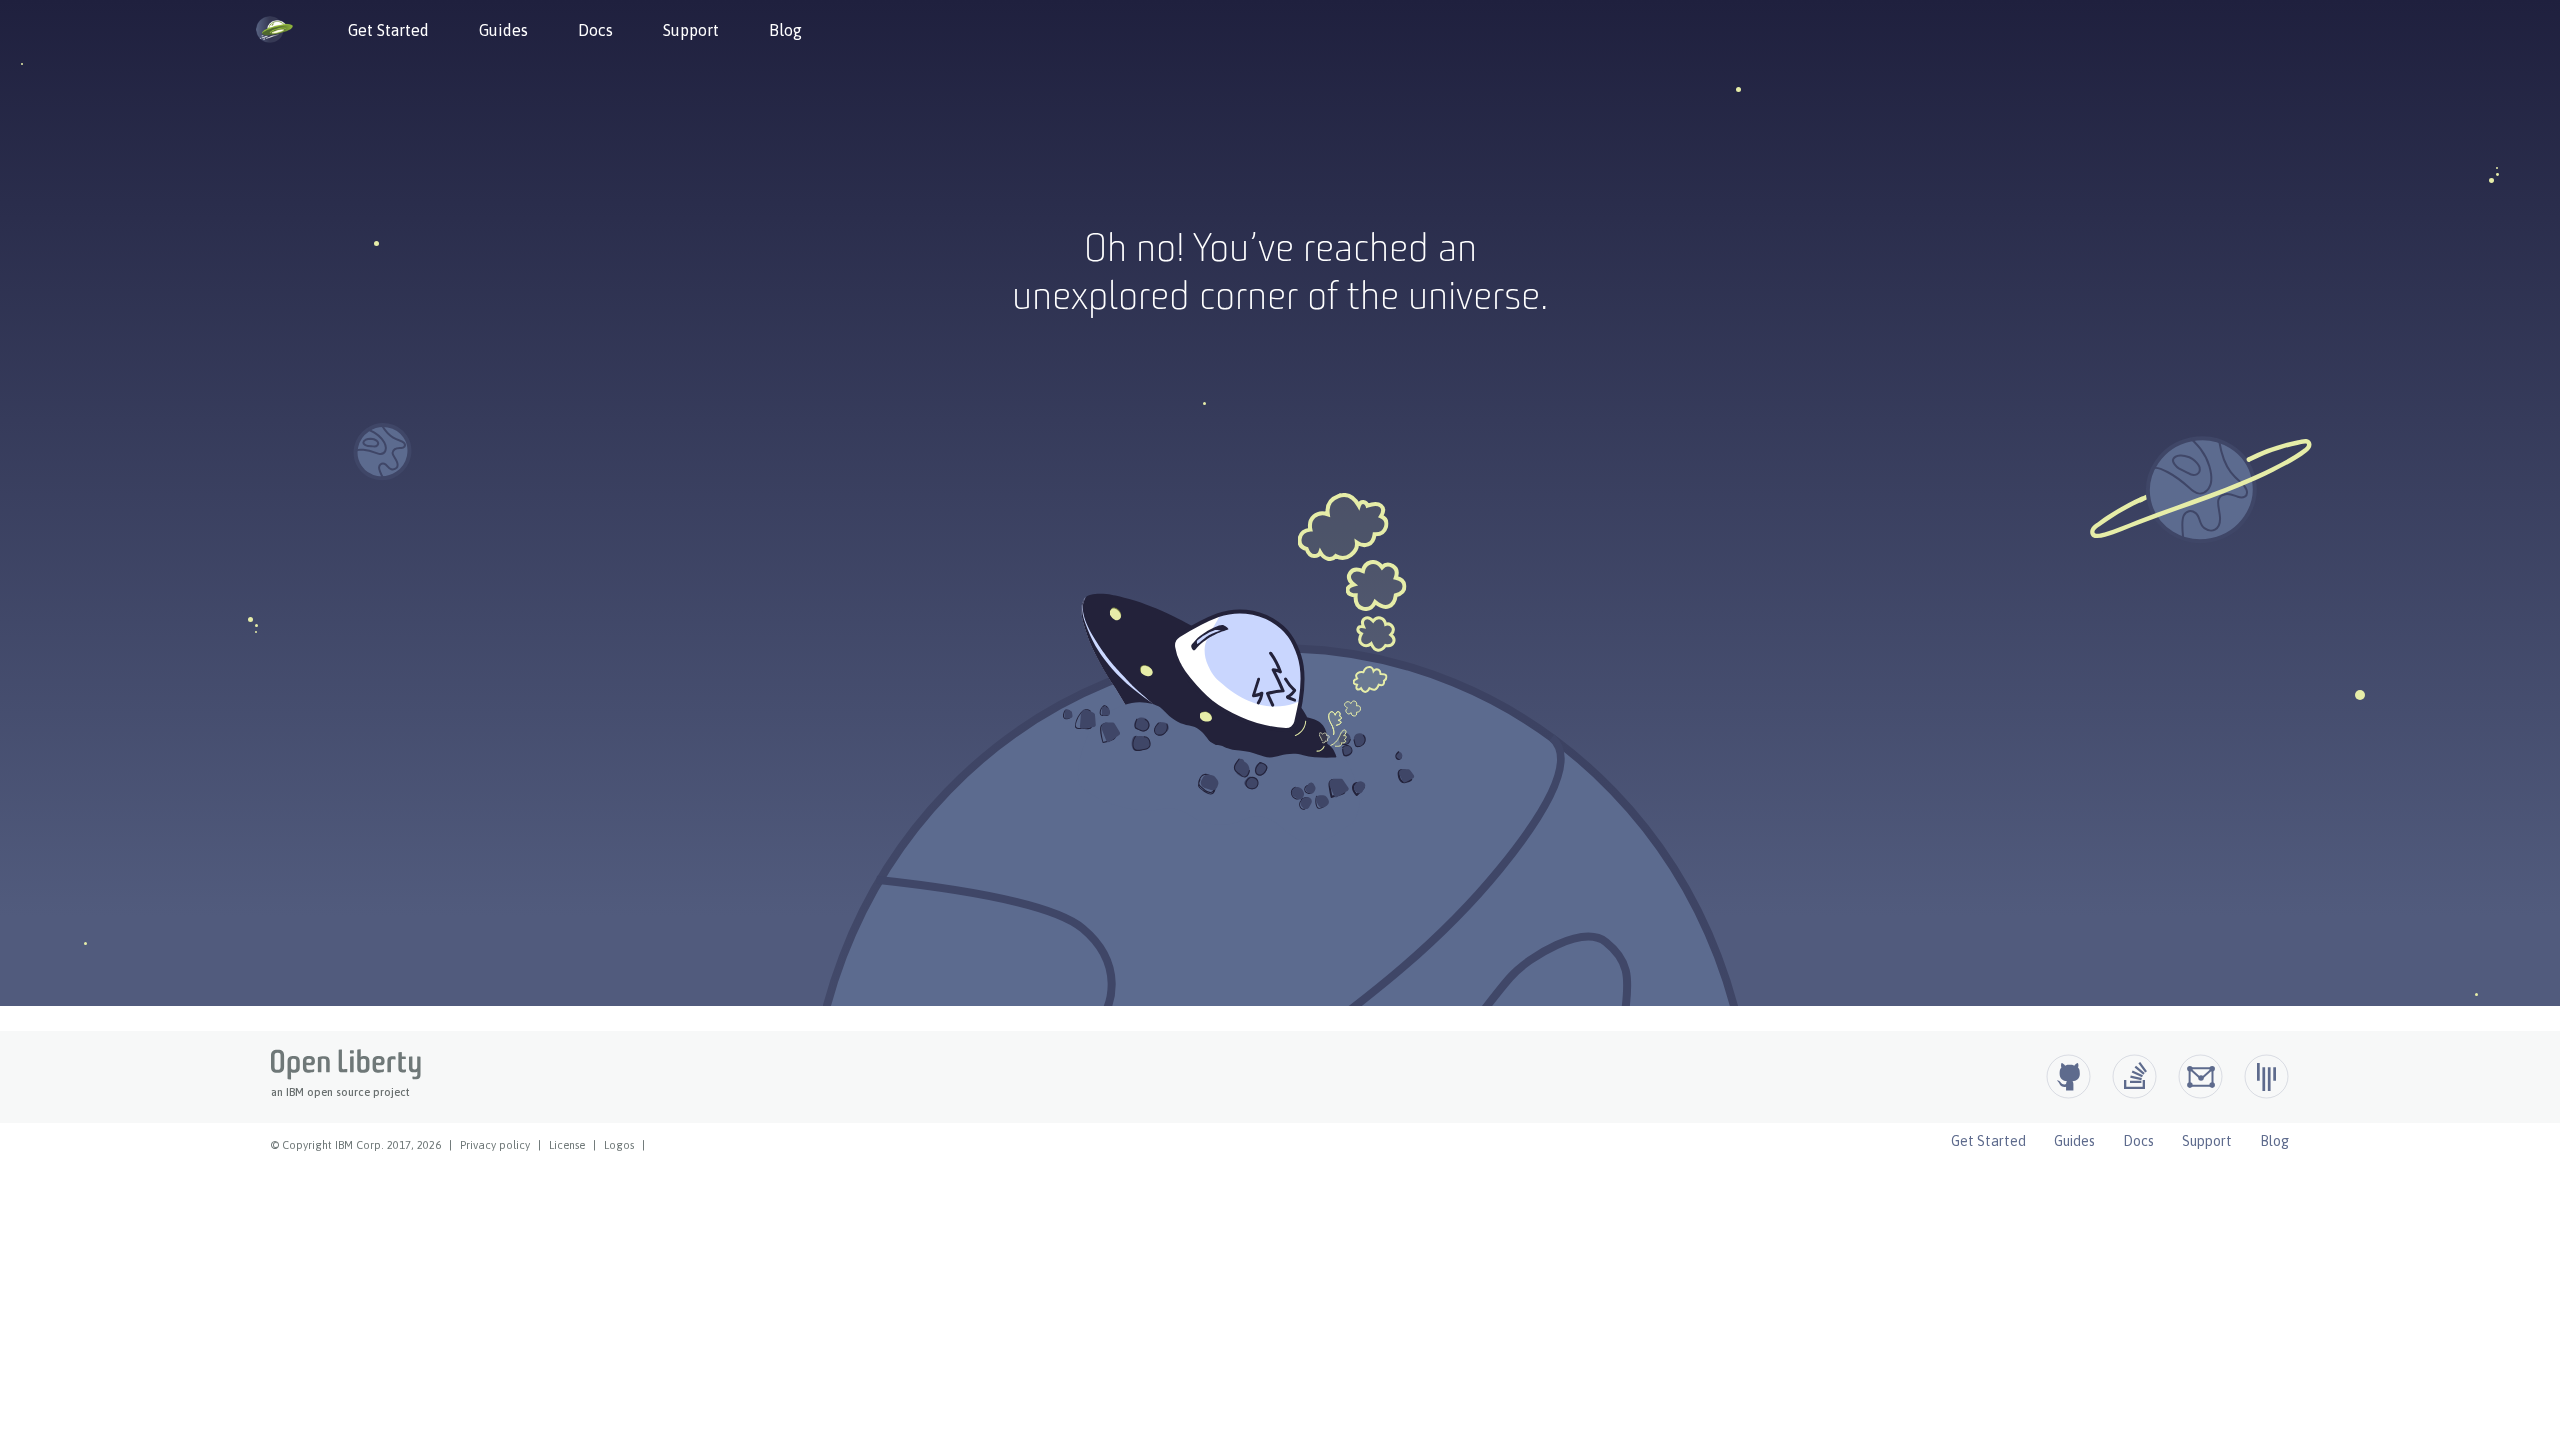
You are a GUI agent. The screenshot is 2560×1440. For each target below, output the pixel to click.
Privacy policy (495, 1145)
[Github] (2068, 1076)
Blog (785, 30)
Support (691, 30)
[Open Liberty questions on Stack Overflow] (2134, 1076)
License (567, 1145)
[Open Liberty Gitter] (2266, 1076)
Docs (595, 30)
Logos (619, 1145)
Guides (503, 30)
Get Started (388, 30)
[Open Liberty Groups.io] (2200, 1076)
